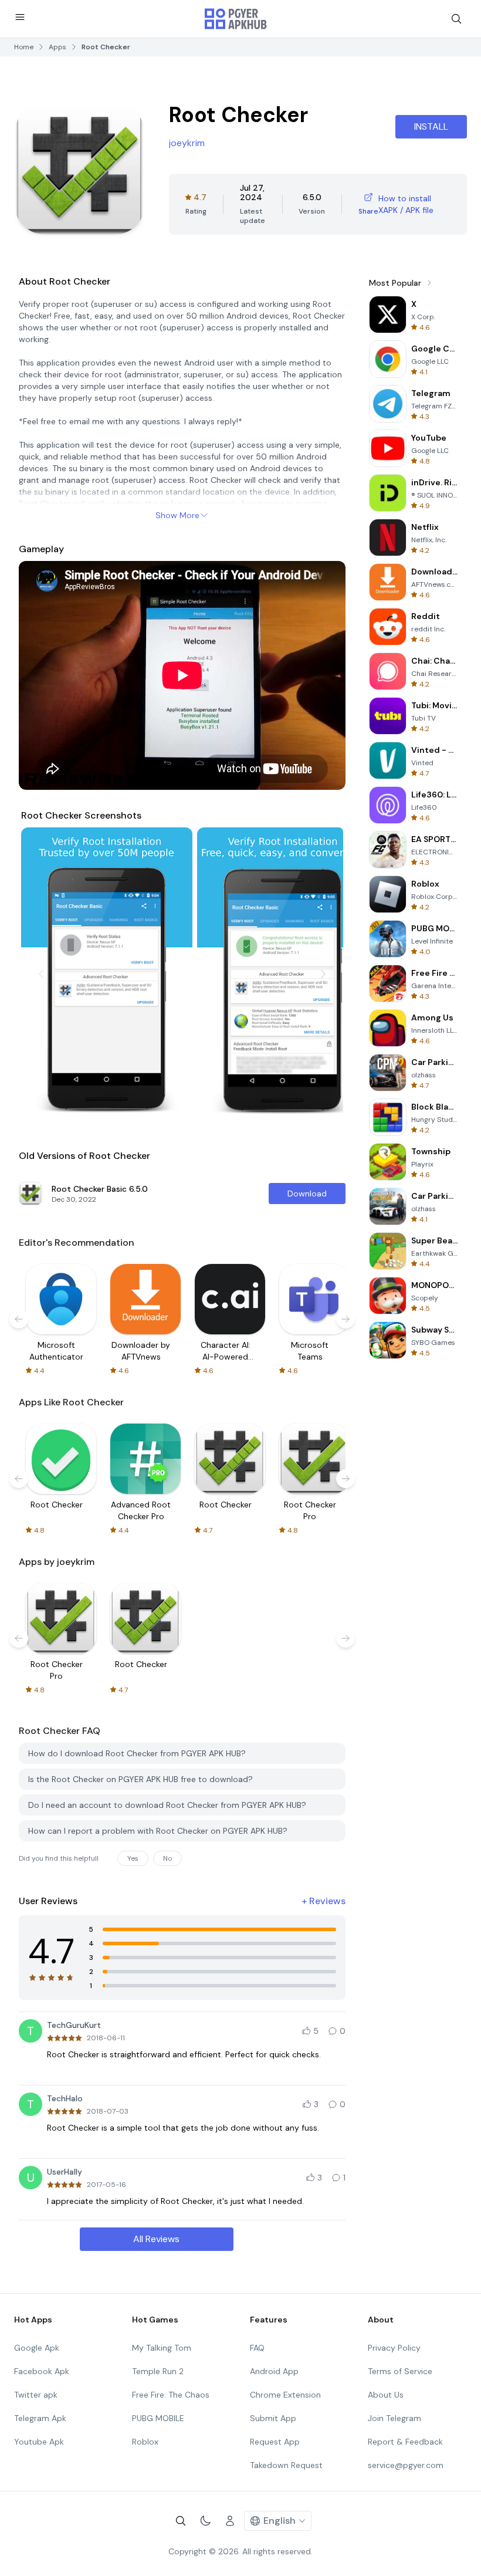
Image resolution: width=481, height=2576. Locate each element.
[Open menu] (20, 17)
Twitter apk (36, 2395)
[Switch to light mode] (205, 2521)
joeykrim (187, 143)
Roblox (145, 2442)
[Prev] (41, 974)
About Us (386, 2395)
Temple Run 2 (158, 2371)
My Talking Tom (162, 2348)
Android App (274, 2371)
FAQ (257, 2348)
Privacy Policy (394, 2348)
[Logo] (236, 19)
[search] (456, 19)
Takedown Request (286, 2465)
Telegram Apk (40, 2418)
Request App (275, 2442)
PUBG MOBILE (158, 2418)
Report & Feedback (405, 2442)
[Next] (323, 974)
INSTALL (431, 126)
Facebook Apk (42, 2371)
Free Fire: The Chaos (171, 2395)
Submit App (273, 2418)
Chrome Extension (285, 2395)
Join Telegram (394, 2418)
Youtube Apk (39, 2442)
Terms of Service (400, 2371)
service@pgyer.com (406, 2465)
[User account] (230, 2521)
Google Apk (37, 2348)
